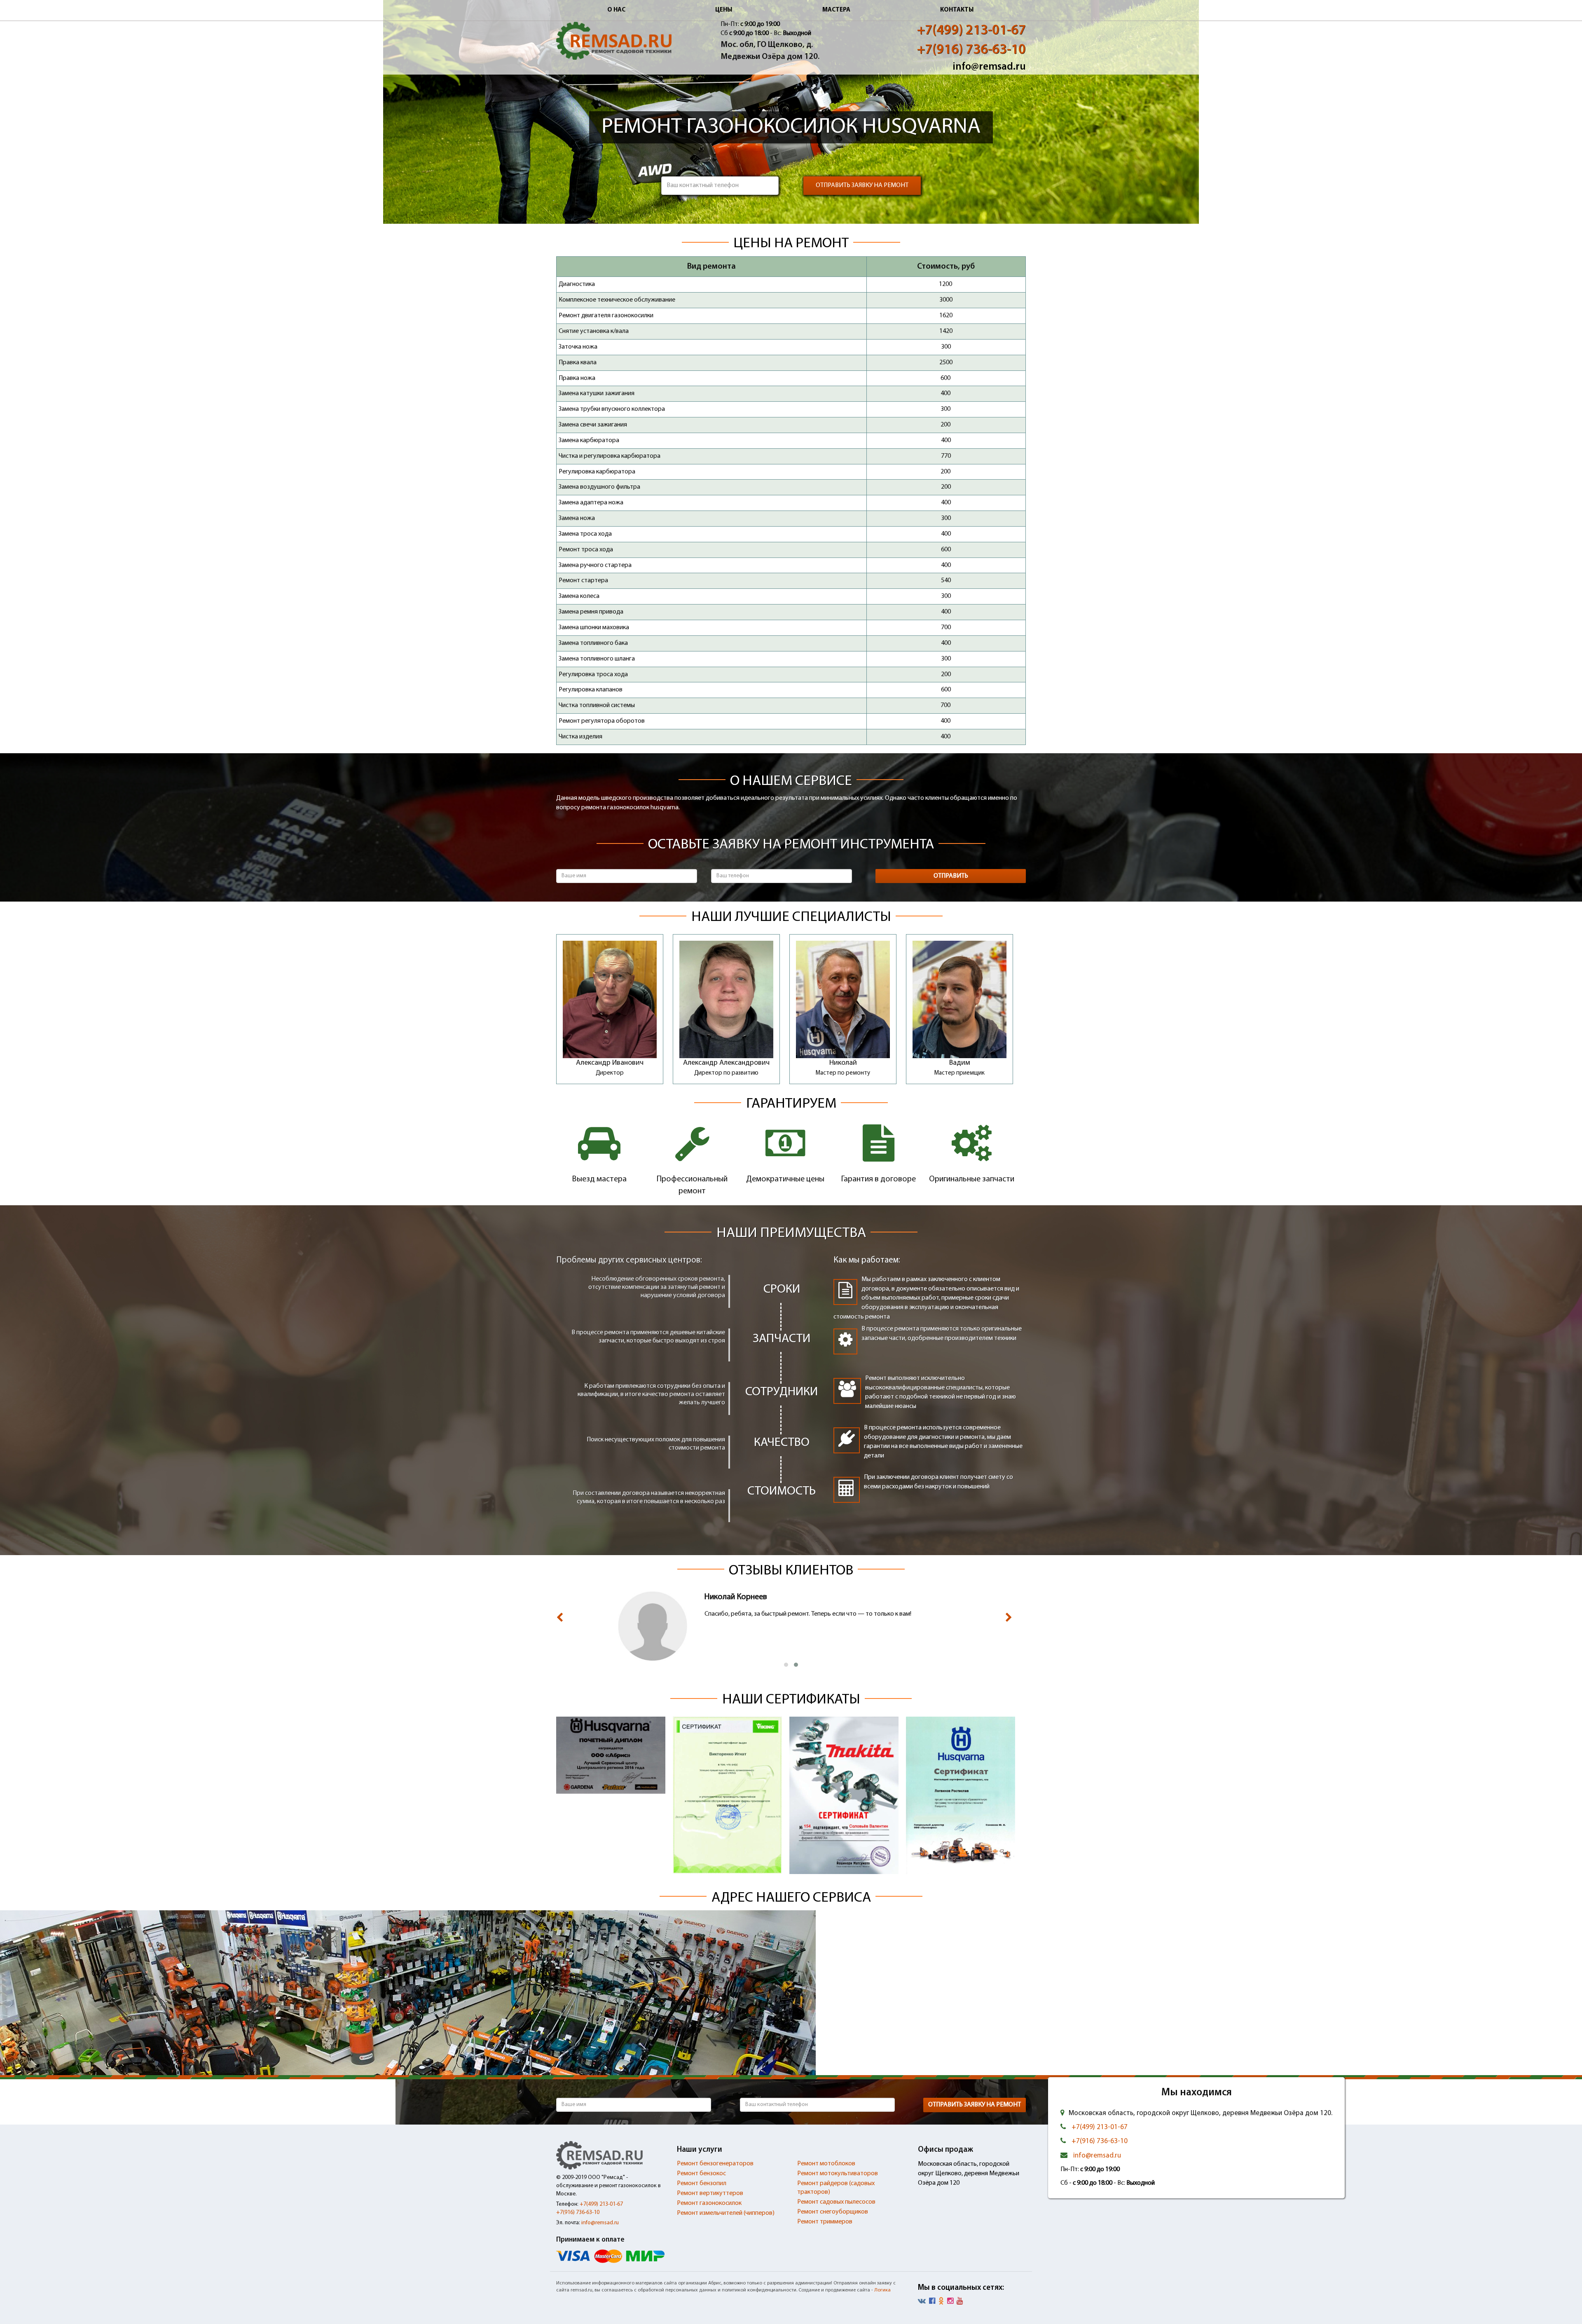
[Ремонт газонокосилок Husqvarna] (614, 41)
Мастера (836, 10)
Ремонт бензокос (701, 2174)
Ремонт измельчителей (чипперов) (726, 2213)
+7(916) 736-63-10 (971, 50)
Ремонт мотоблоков (826, 2164)
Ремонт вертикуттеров (710, 2193)
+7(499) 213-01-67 (971, 31)
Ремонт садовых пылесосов (836, 2202)
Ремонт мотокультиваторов (838, 2174)
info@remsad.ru (989, 67)
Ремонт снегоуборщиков (833, 2212)
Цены (724, 10)
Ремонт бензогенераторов (715, 2164)
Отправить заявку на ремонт (862, 185)
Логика (882, 2290)
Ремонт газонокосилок (709, 2203)
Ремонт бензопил (702, 2183)
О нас (616, 10)
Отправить (951, 876)
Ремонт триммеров (825, 2222)
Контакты (957, 10)
